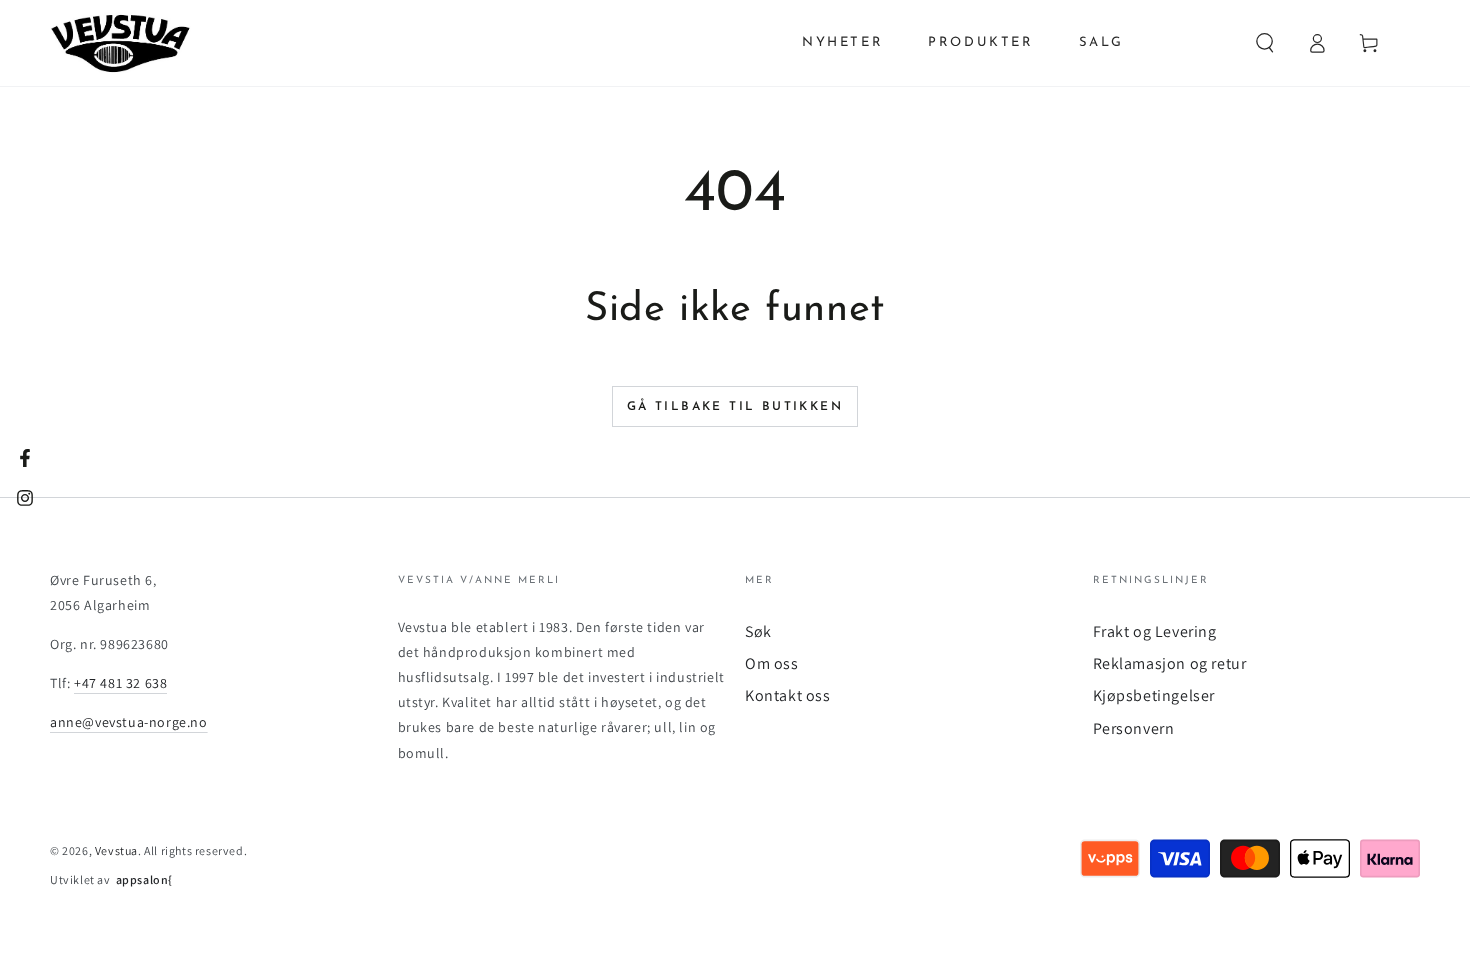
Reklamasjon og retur (1170, 663)
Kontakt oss (788, 695)
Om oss (772, 663)
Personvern (1134, 728)
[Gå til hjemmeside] (120, 43)
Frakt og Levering (1155, 631)
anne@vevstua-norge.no (129, 722)
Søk (758, 631)
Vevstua (116, 850)
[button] (1265, 43)
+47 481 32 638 (120, 683)
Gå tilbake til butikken (735, 407)
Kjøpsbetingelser (1154, 695)
